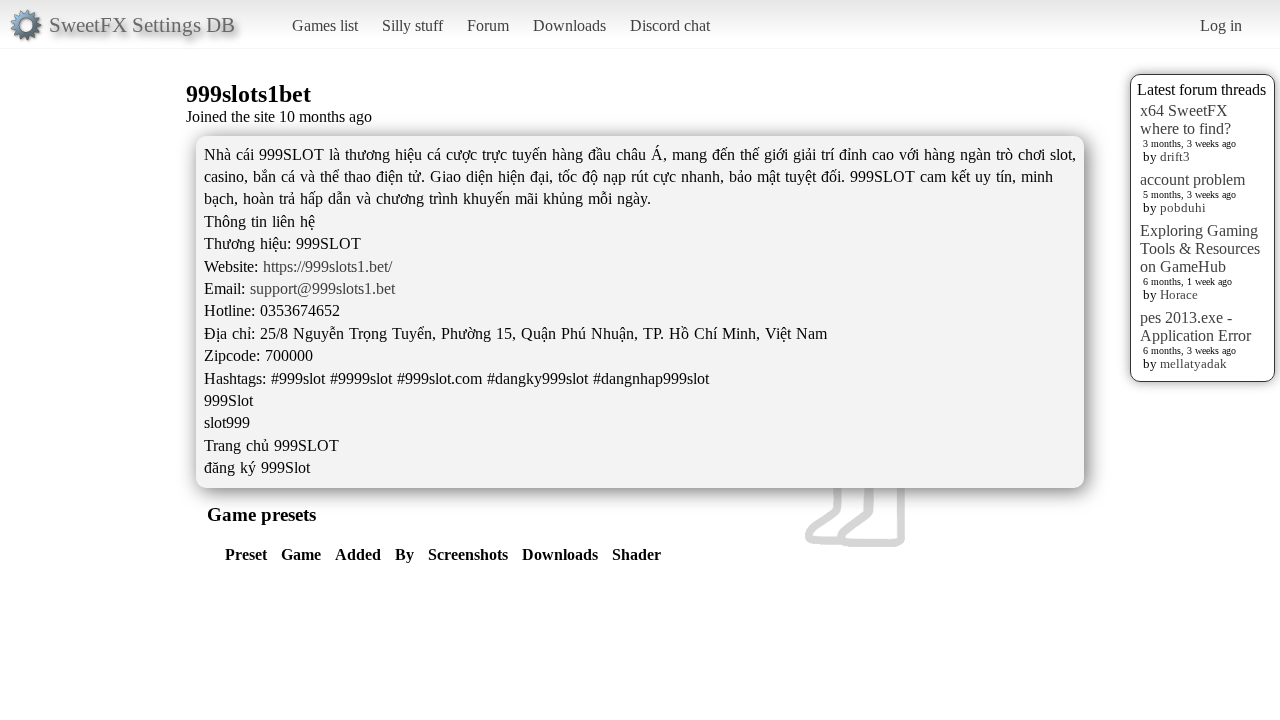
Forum (488, 25)
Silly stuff (412, 25)
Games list (325, 25)
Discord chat (670, 25)
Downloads (569, 25)
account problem (1192, 179)
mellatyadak (1193, 363)
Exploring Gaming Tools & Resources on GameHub (1200, 248)
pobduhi (1183, 207)
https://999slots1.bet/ (327, 266)
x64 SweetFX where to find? (1185, 119)
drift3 (1175, 156)
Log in (1221, 25)
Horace (1179, 294)
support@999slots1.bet (322, 288)
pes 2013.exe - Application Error (1195, 326)
